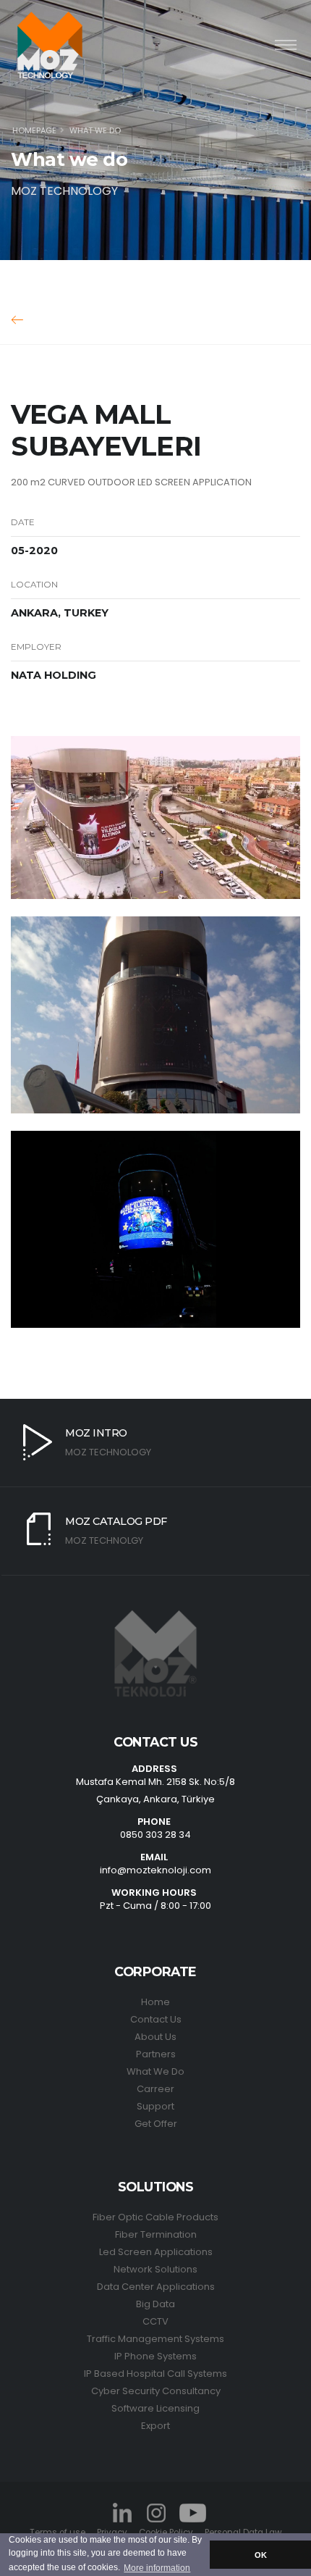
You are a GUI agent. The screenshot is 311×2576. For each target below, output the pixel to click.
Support (155, 2106)
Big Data (155, 2304)
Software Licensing (155, 2408)
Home (155, 2002)
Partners (156, 2054)
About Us (155, 2037)
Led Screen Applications (156, 2252)
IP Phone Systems (155, 2356)
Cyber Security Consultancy (156, 2391)
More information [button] (157, 2568)
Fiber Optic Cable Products (155, 2217)
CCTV (155, 2321)
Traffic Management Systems (155, 2339)
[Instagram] (155, 2512)
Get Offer (156, 2124)
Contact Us (156, 2019)
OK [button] (261, 2555)
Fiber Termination (156, 2234)
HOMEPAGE (34, 130)
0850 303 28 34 (155, 1835)
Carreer (155, 2089)
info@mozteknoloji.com (155, 1870)
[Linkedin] (122, 2512)
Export (155, 2426)
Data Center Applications (156, 2287)
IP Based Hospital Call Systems (155, 2374)
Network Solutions (155, 2269)
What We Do (155, 2071)
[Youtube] (192, 2512)
